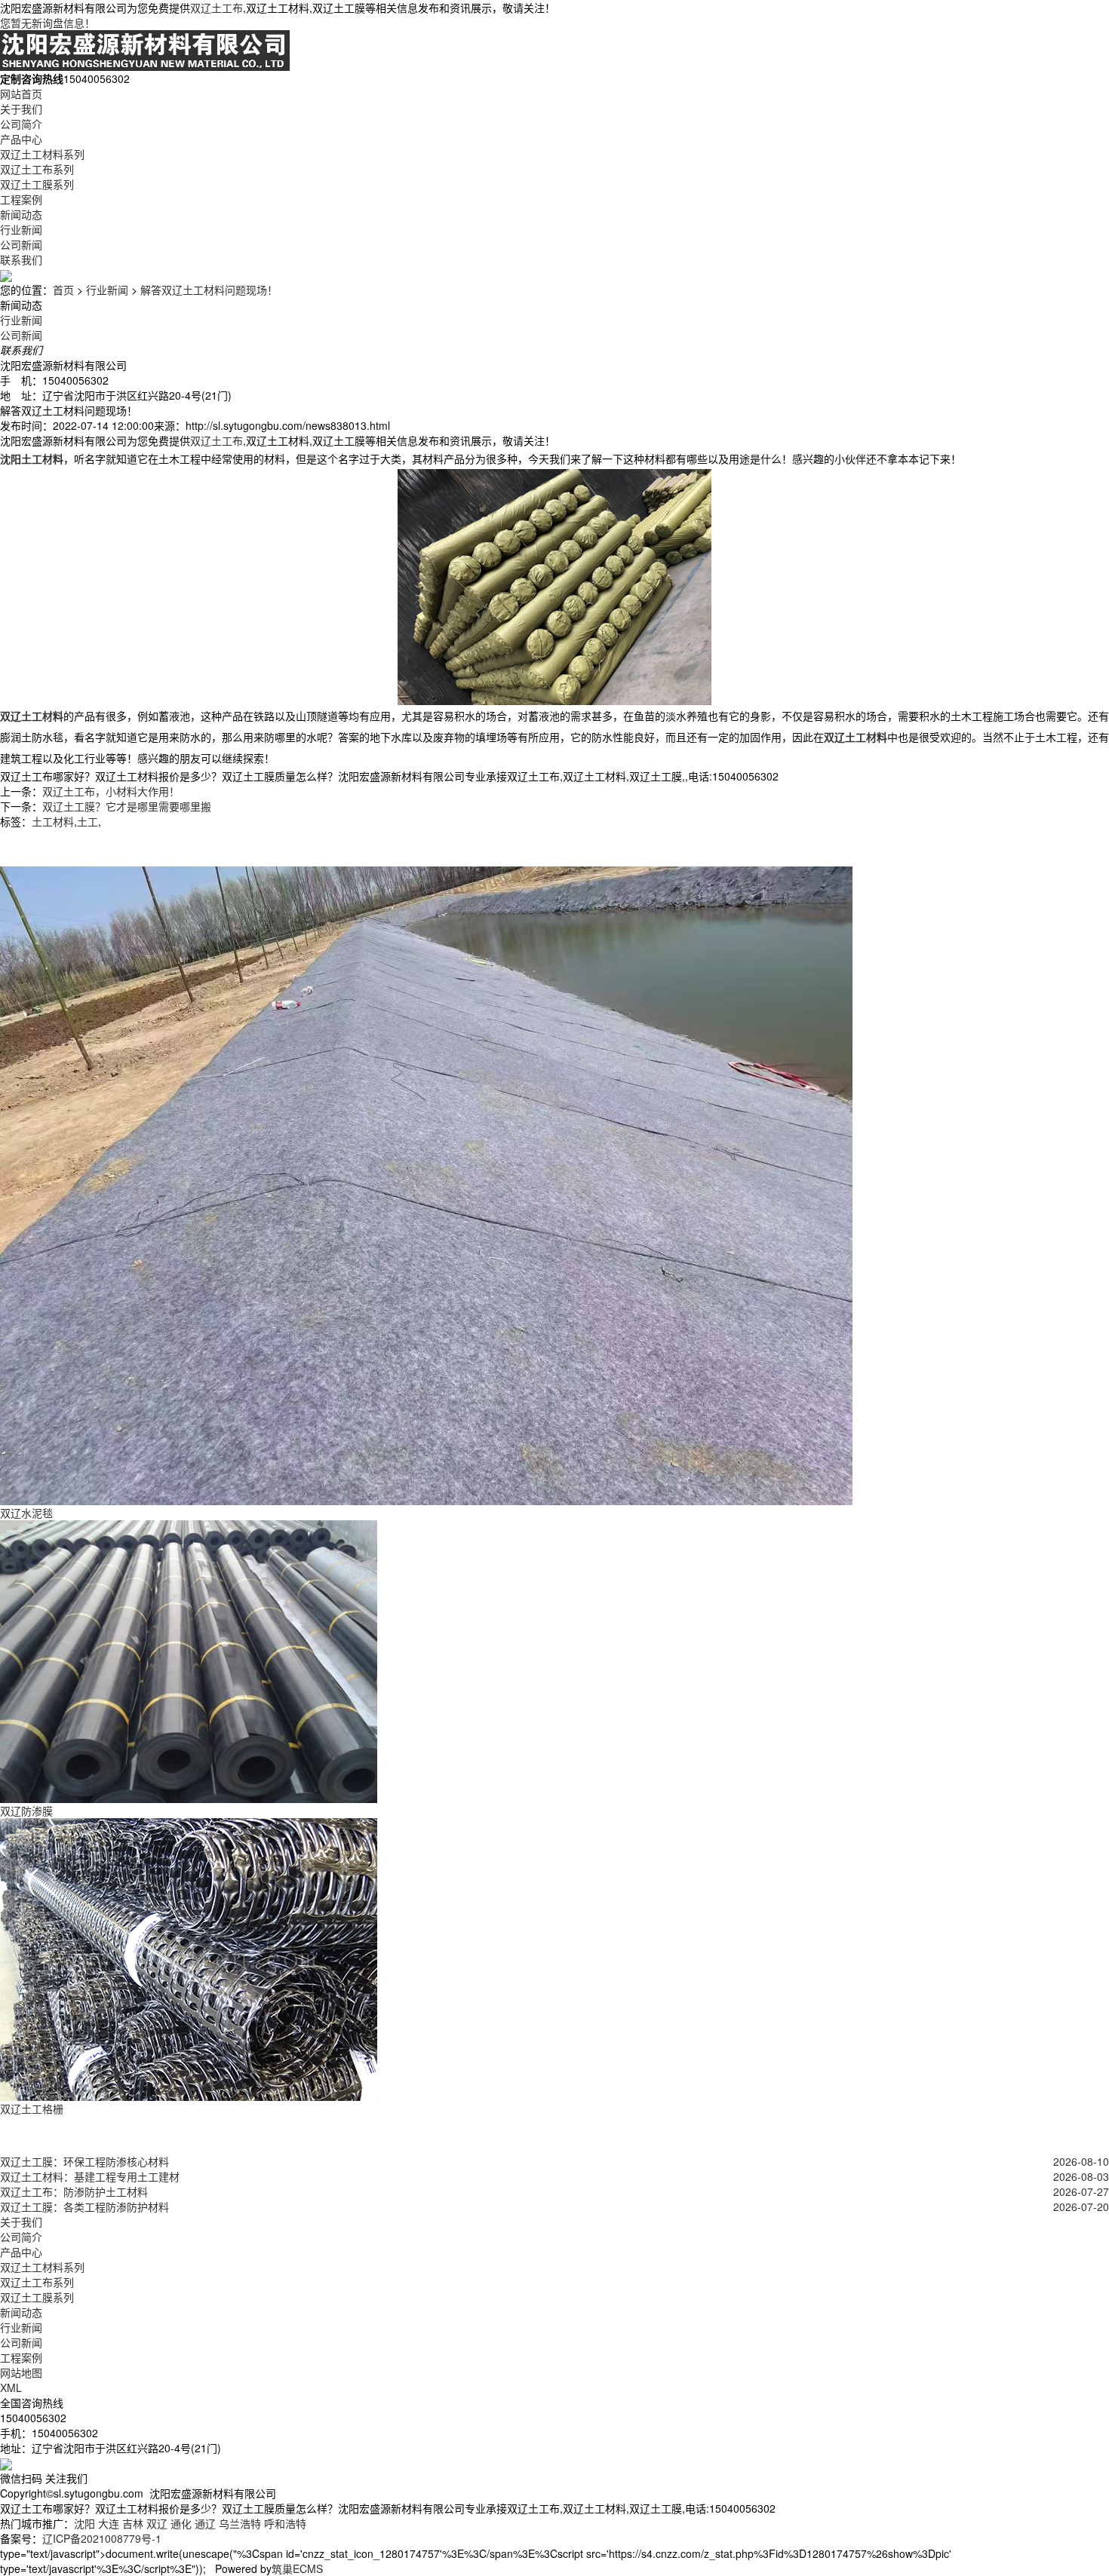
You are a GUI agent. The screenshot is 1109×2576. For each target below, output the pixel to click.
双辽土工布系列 (37, 169)
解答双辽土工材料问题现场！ (209, 290)
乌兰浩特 (240, 2523)
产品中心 (21, 139)
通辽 (205, 2523)
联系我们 (21, 259)
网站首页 (21, 94)
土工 (88, 821)
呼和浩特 (285, 2523)
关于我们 (21, 109)
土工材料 (53, 821)
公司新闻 (21, 244)
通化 (181, 2523)
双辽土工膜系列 (37, 184)
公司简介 (21, 124)
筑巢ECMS (297, 2568)
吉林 (133, 2523)
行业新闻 (21, 229)
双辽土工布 (217, 8)
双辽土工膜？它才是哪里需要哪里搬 (127, 806)
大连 (109, 2523)
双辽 (157, 2523)
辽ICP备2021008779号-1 (102, 2538)
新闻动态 (21, 214)
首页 (63, 290)
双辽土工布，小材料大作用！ (111, 791)
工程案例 (21, 199)
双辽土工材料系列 (42, 154)
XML (11, 2387)
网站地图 (21, 2372)
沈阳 (84, 2523)
